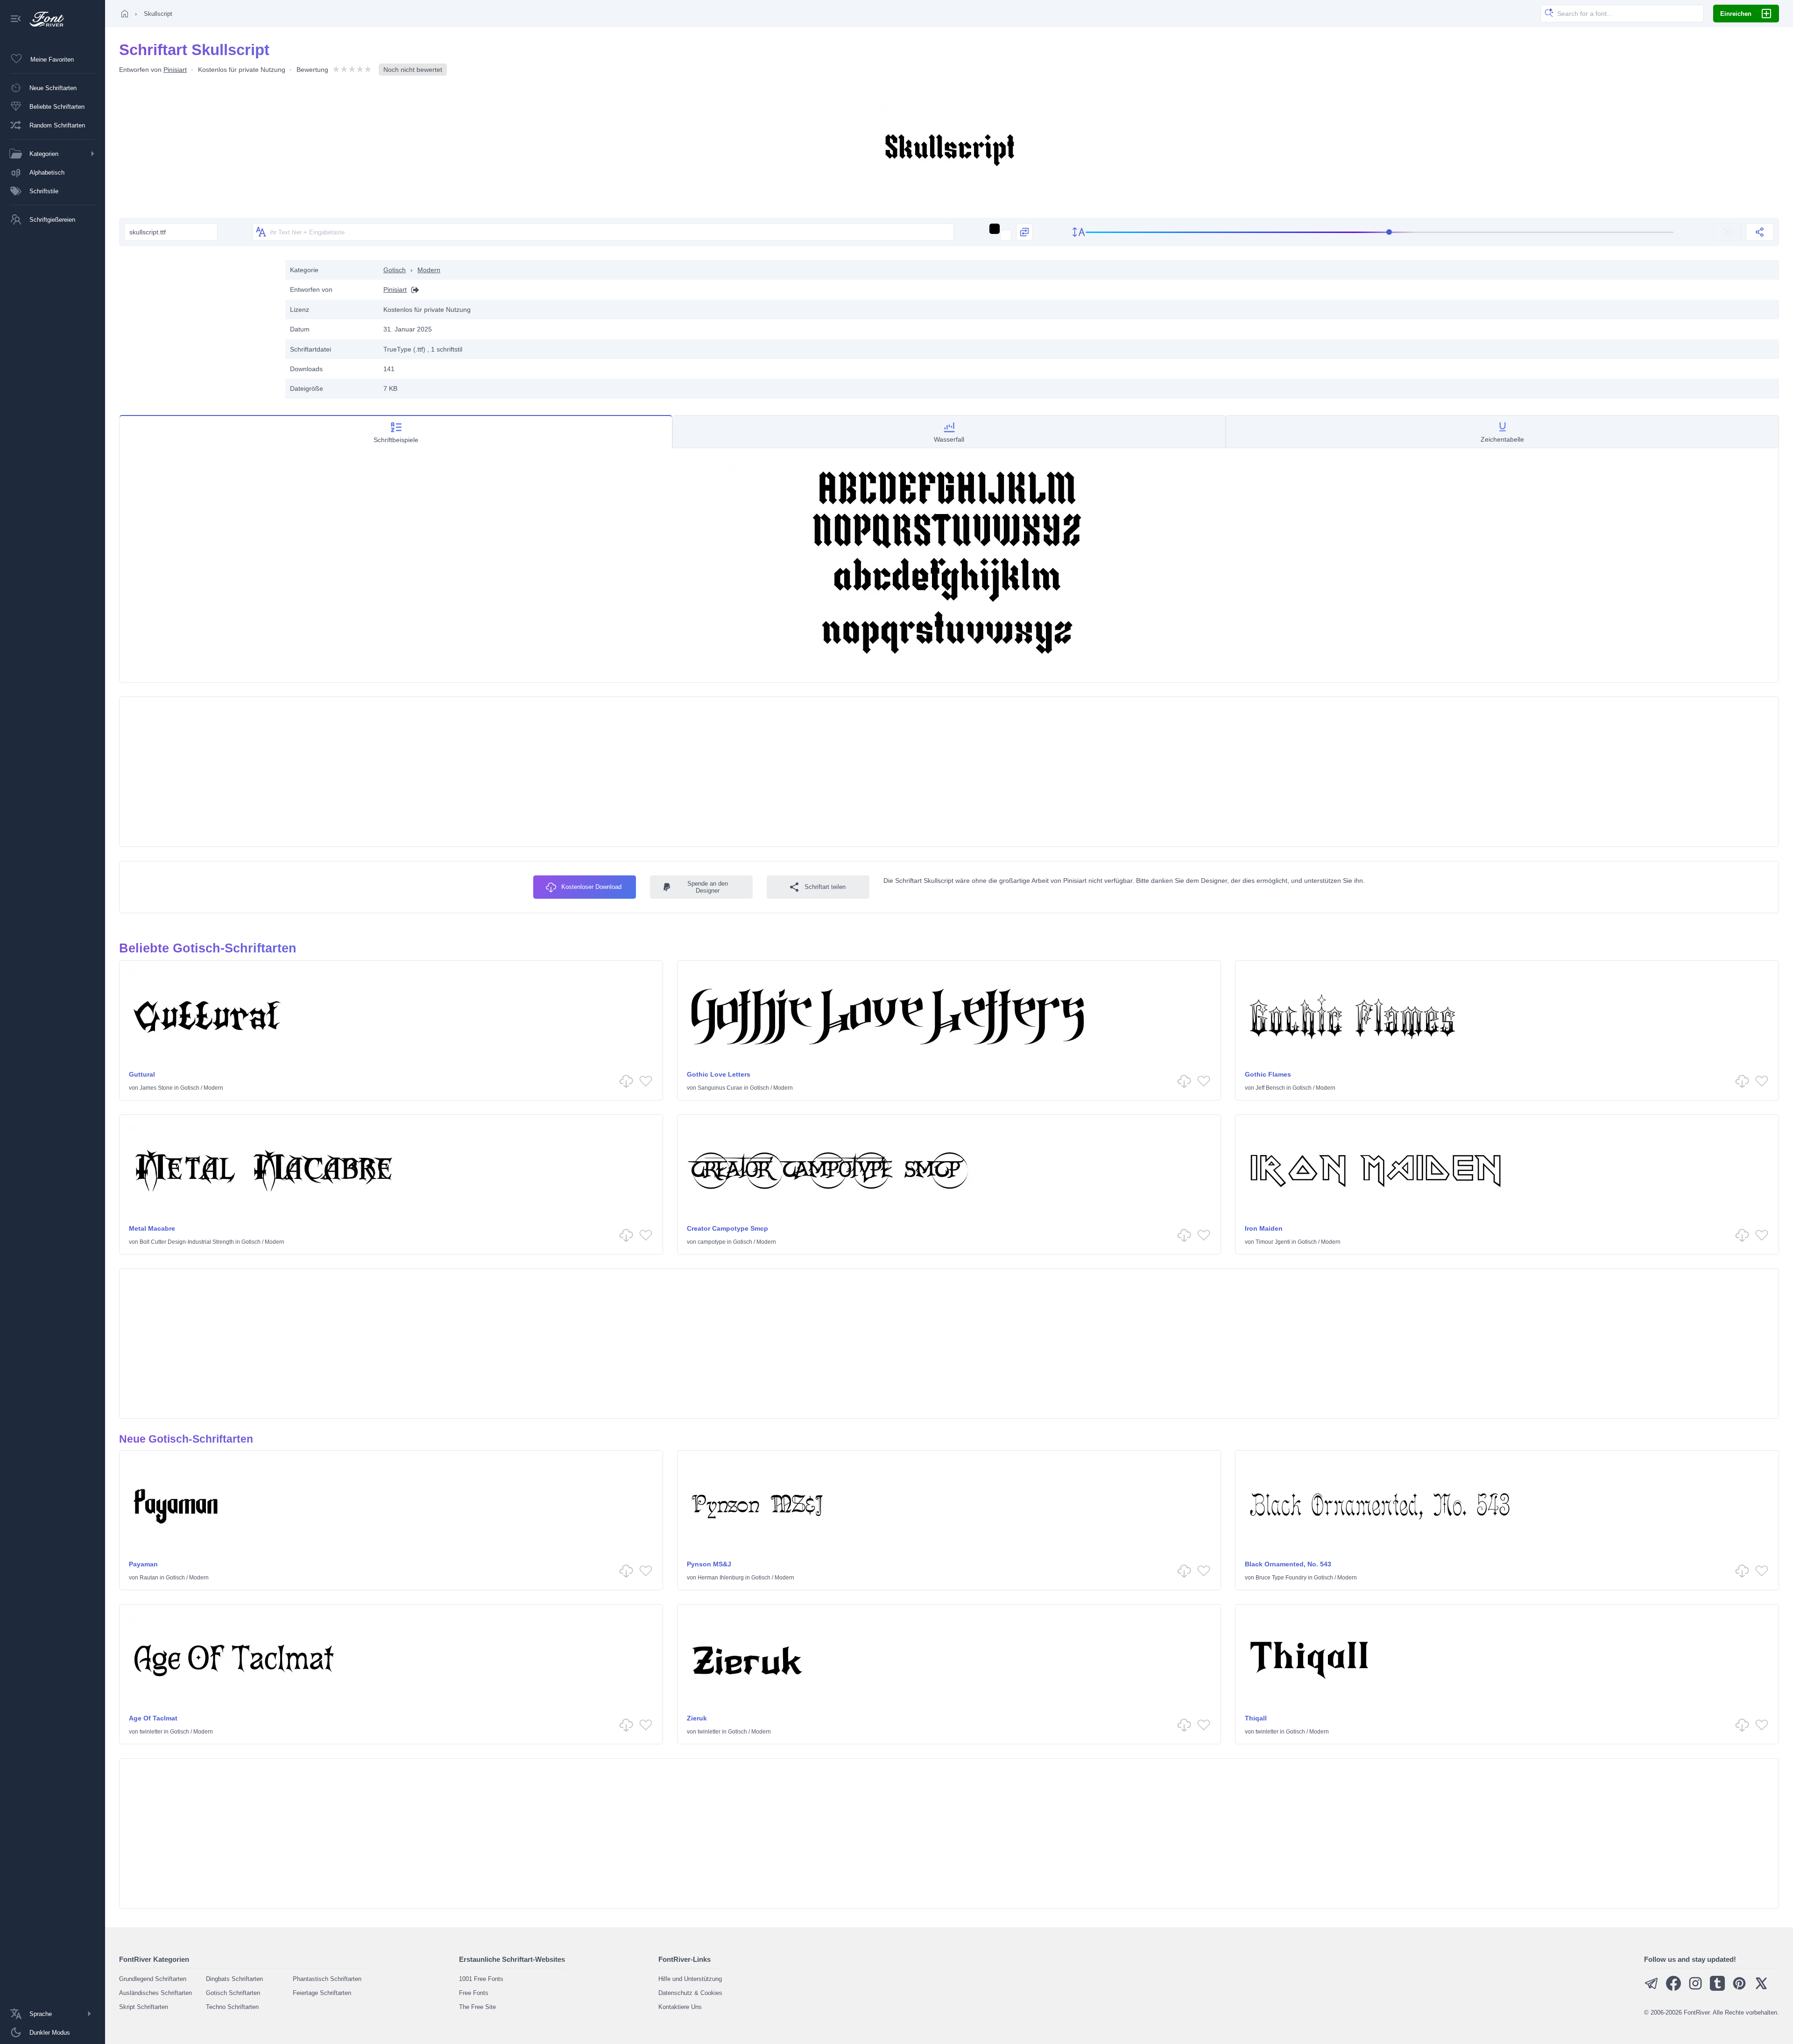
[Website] (413, 290)
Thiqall (1256, 1718)
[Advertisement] (198, 325)
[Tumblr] (1717, 1989)
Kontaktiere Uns (680, 2007)
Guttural (142, 1074)
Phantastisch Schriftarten (327, 1979)
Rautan (149, 1578)
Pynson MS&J (709, 1564)
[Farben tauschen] (1024, 232)
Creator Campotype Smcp (727, 1228)
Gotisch (395, 270)
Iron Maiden (1264, 1228)
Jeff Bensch (1270, 1088)
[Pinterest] (1739, 1989)
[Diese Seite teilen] (1760, 232)
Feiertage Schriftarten (322, 1993)
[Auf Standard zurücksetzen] (1727, 232)
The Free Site (477, 2007)
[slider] (1380, 232)
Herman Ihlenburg (721, 1578)
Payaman (143, 1564)
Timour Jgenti (1273, 1242)
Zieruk (697, 1718)
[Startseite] (125, 14)
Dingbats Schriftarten (234, 1979)
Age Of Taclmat (153, 1718)
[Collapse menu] (16, 19)
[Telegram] (1652, 1989)
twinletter (151, 1732)
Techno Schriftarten (232, 2007)
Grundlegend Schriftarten (153, 1979)
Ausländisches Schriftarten (155, 1993)
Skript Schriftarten (144, 2007)
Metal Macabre (152, 1228)
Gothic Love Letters (719, 1074)
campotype (712, 1242)
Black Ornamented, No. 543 (1288, 1564)
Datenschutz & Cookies (690, 1993)
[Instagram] (1695, 1989)
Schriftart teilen (825, 887)
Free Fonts (474, 1993)
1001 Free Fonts (481, 1979)
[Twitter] (1761, 1989)
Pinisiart (175, 70)
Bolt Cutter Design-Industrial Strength (187, 1242)
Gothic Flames (1268, 1074)
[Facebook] (1673, 1989)
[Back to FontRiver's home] (43, 19)
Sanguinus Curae (720, 1088)
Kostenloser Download (591, 887)
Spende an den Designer (708, 887)
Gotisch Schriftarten (233, 1993)
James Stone (156, 1088)
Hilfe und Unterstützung (690, 1979)
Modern (429, 270)
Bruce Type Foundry (1281, 1578)
